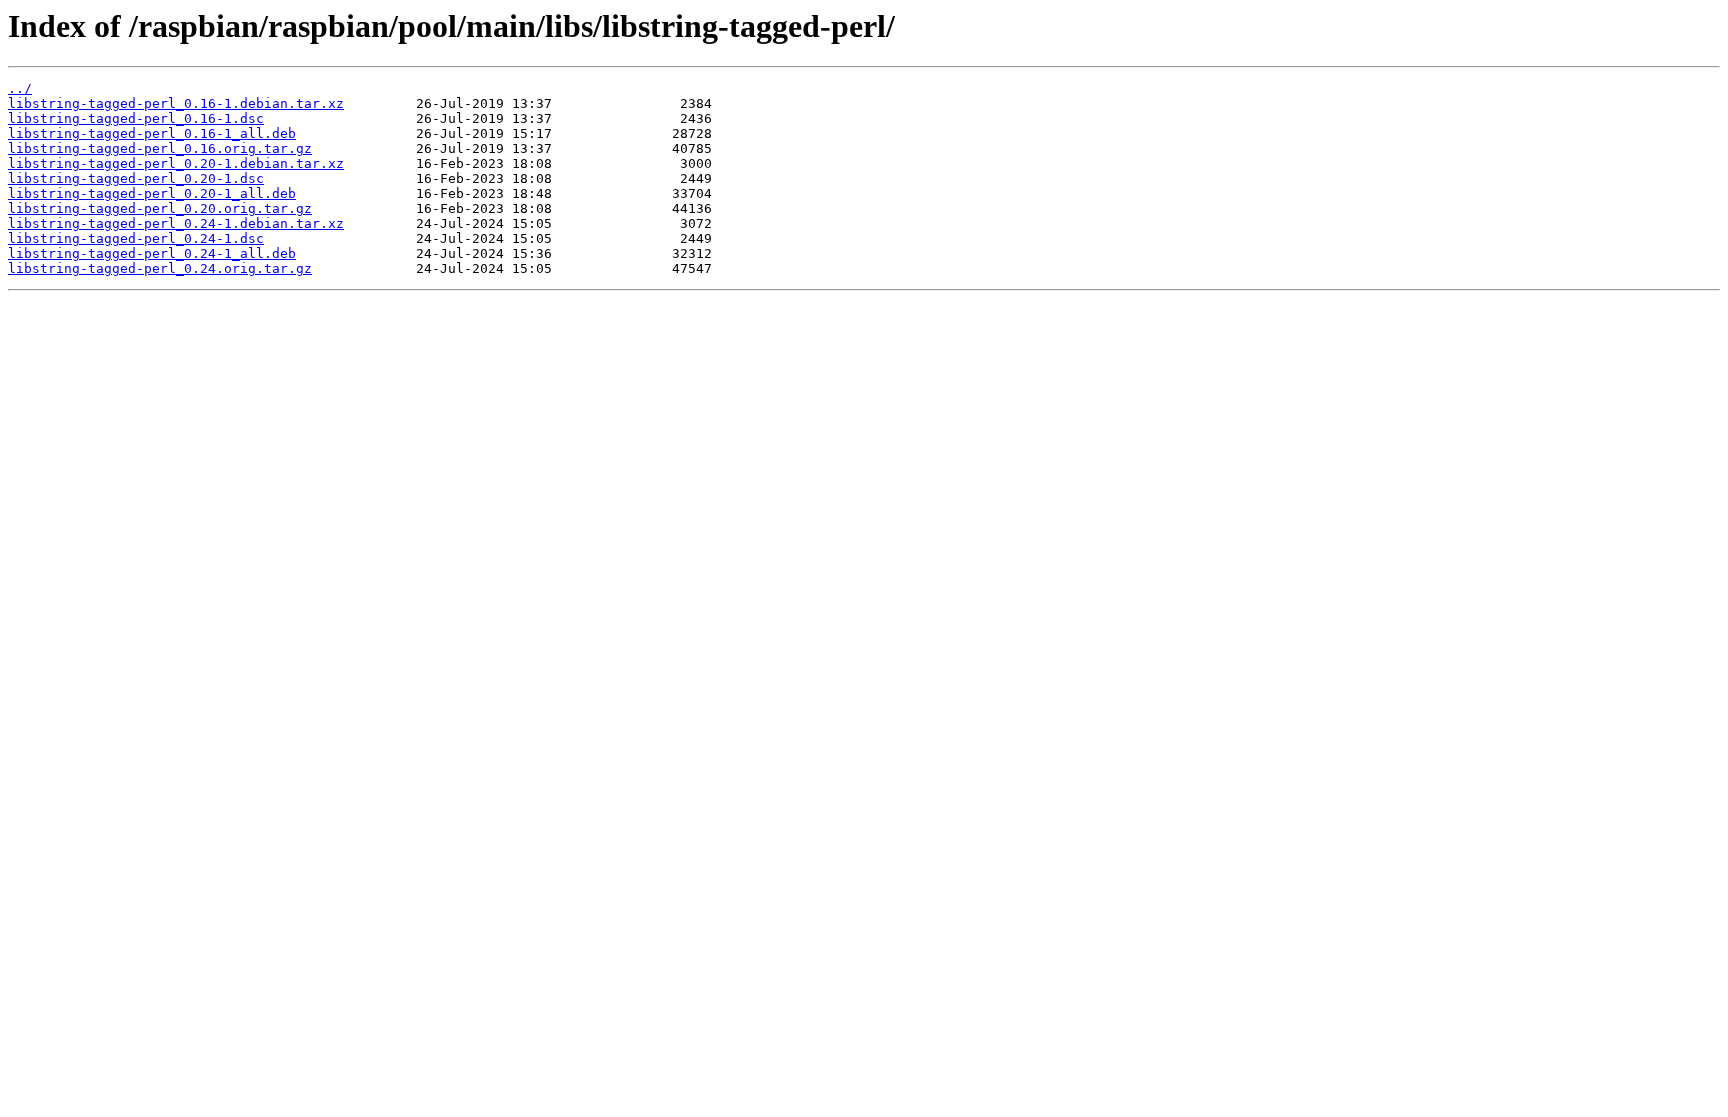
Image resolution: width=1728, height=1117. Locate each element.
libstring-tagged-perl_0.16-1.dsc (136, 118)
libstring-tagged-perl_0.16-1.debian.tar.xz (176, 103)
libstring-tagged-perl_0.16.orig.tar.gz (160, 148)
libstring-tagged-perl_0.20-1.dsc (136, 178)
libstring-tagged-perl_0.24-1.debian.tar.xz (176, 223)
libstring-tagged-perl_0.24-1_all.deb (152, 253)
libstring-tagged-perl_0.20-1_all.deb (152, 193)
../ (20, 88)
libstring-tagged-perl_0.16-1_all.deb (152, 133)
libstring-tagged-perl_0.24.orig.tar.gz (160, 268)
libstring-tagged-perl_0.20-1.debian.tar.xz (176, 163)
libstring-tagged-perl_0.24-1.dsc (136, 238)
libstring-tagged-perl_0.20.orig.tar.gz (160, 208)
